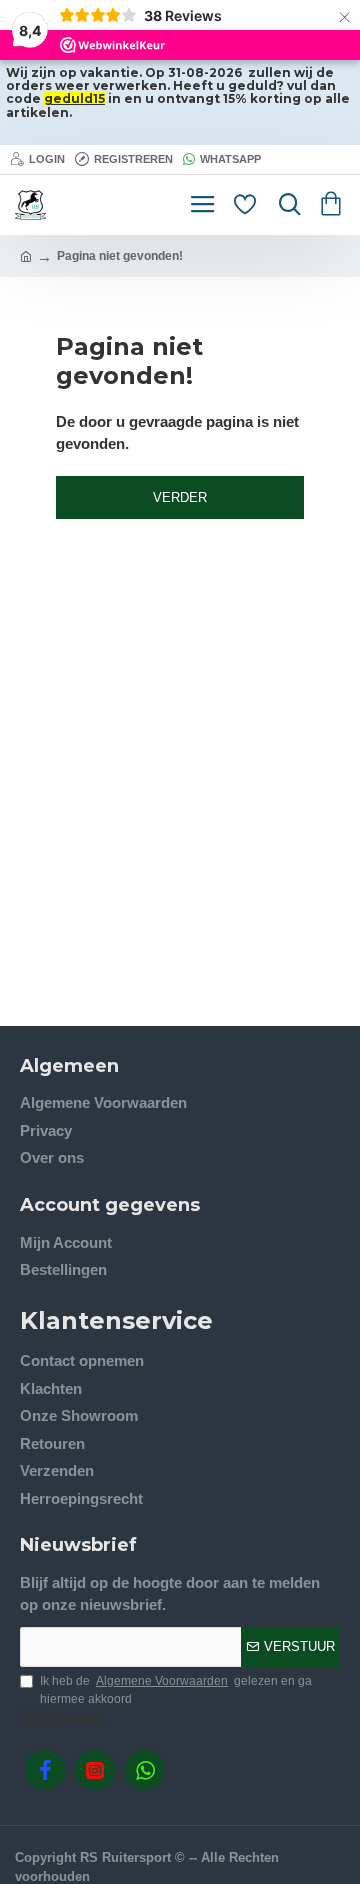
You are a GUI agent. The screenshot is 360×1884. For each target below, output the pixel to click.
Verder (180, 497)
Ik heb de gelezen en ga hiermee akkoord (176, 1690)
